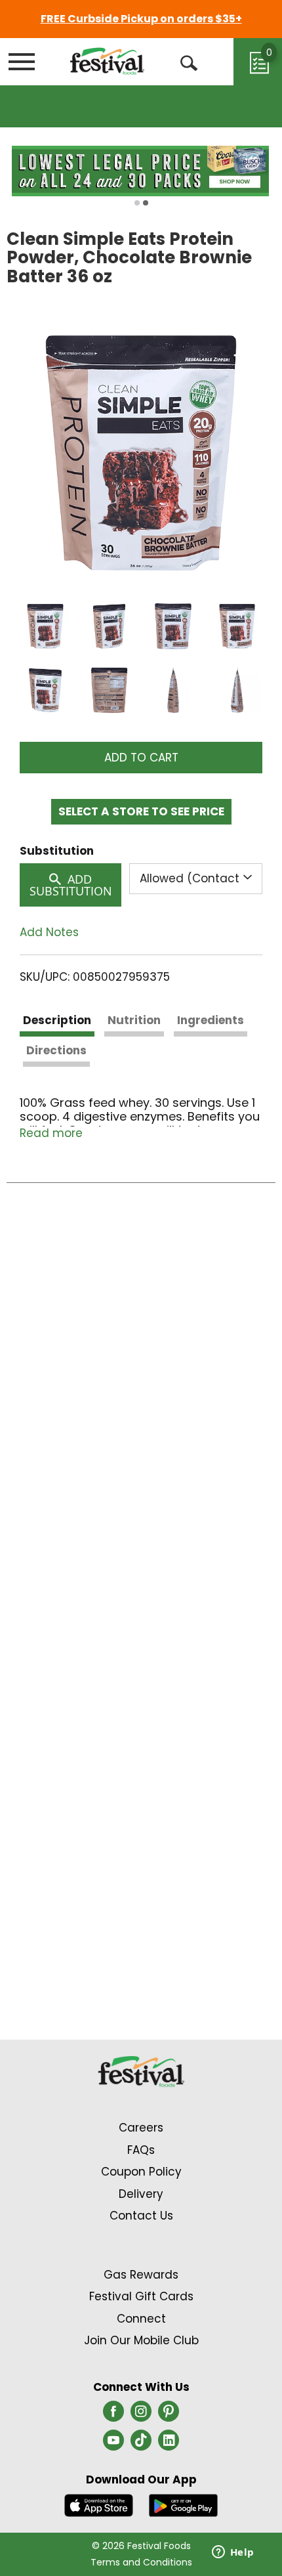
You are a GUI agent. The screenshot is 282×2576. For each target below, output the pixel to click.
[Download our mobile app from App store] (99, 2504)
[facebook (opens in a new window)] (113, 2415)
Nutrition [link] (134, 1020)
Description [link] (57, 1020)
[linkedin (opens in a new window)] (169, 2444)
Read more (51, 1133)
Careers (141, 2128)
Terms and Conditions (141, 2562)
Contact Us (141, 2216)
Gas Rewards (141, 2275)
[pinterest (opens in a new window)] (169, 2415)
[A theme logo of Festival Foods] (107, 61)
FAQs (141, 2150)
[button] (45, 626)
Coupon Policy (141, 2172)
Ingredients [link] (211, 1020)
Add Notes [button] (49, 933)
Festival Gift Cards (141, 2296)
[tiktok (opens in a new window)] (141, 2444)
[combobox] (196, 878)
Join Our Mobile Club (141, 2340)
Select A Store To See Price (141, 811)
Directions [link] (56, 1050)
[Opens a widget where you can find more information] (233, 2553)
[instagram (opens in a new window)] (141, 2415)
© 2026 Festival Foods (141, 2546)
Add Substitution (71, 885)
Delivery (141, 2194)
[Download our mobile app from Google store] (183, 2504)
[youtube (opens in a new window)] (113, 2444)
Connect (141, 2319)
